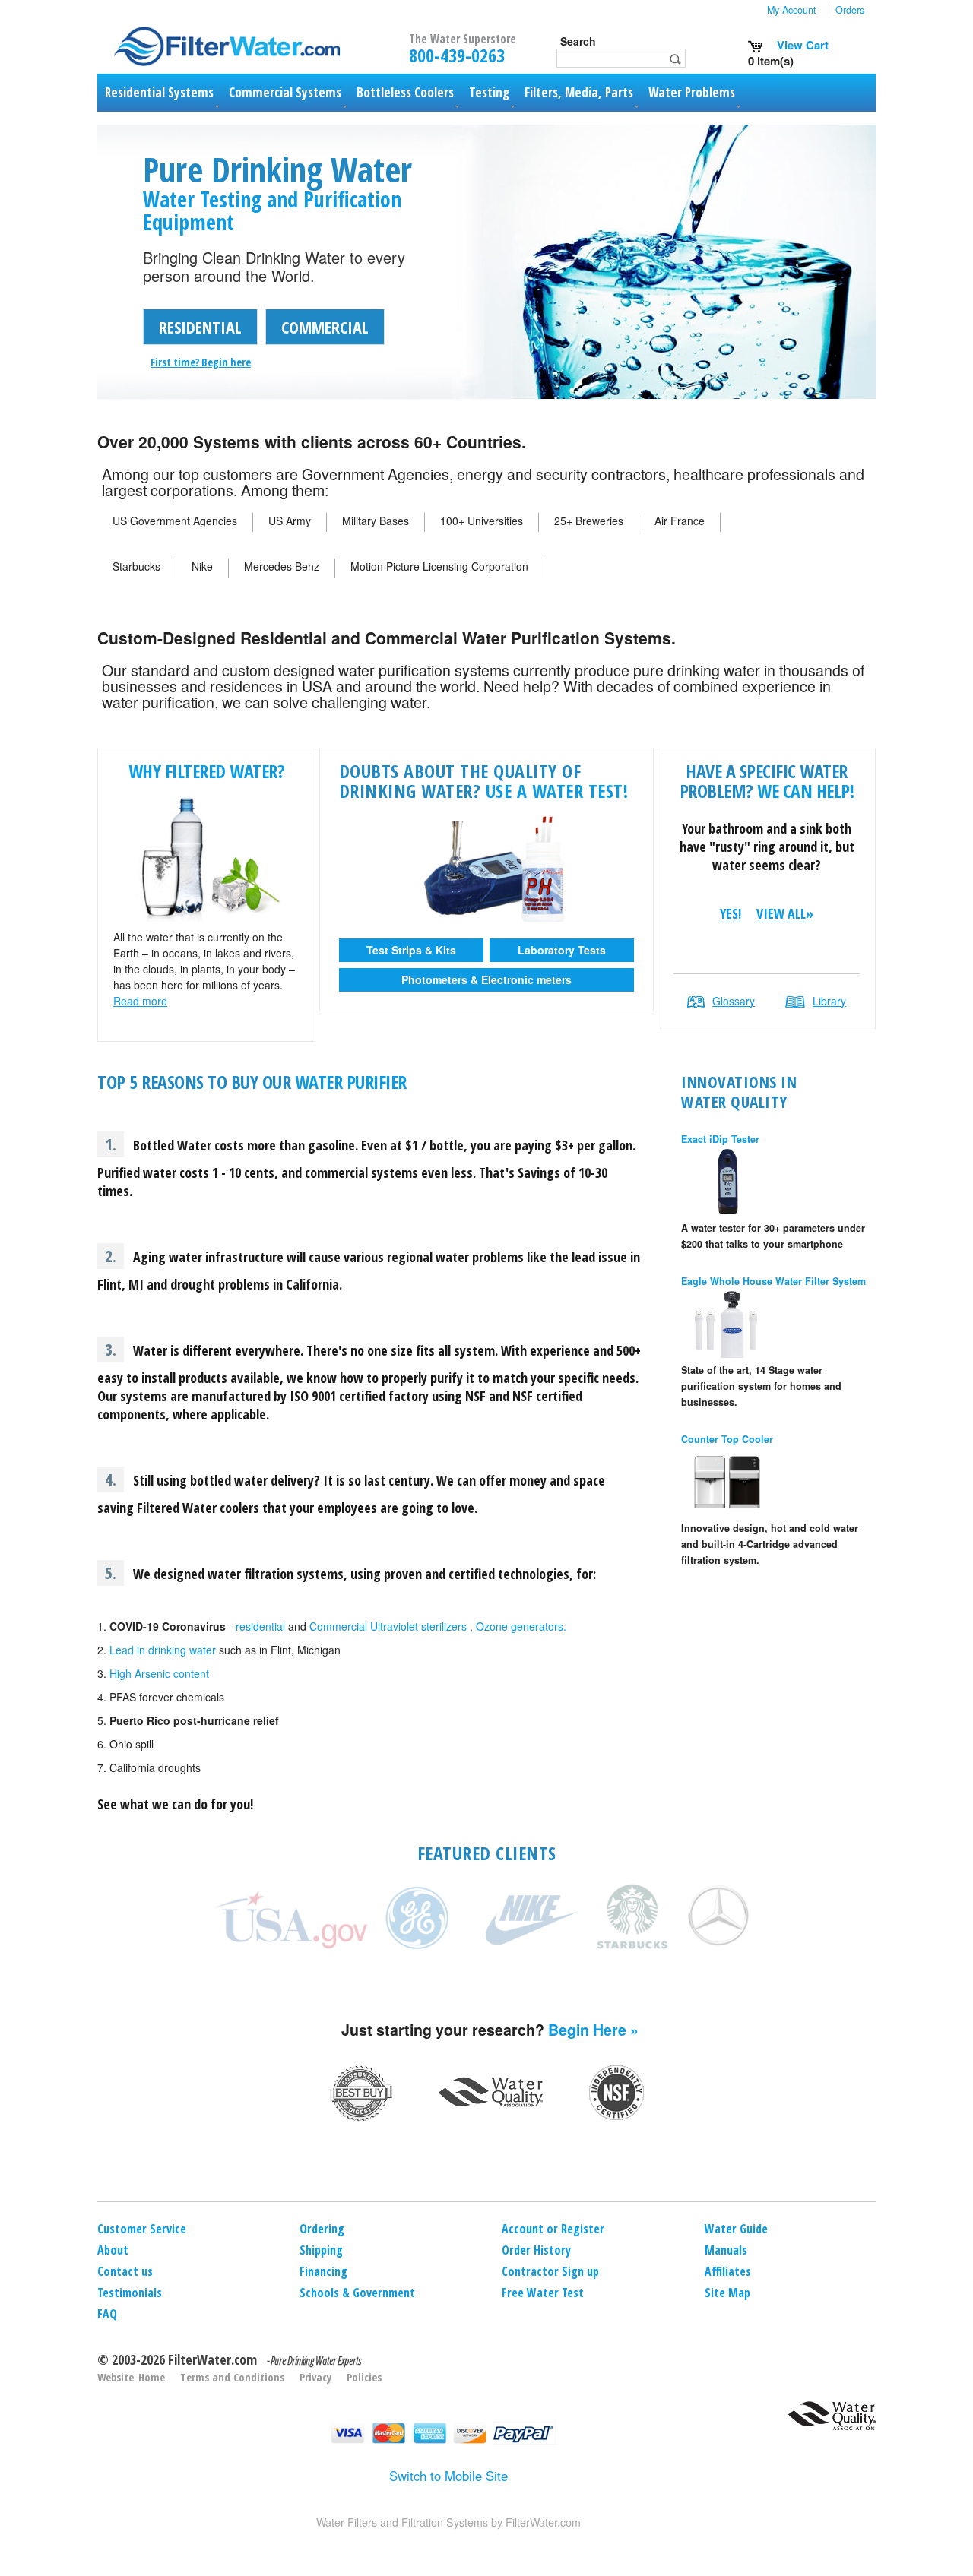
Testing (489, 92)
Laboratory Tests (562, 950)
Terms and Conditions (232, 2377)
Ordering (322, 2229)
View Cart (801, 45)
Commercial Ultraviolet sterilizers (388, 1626)
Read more (140, 1001)
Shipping (321, 2250)
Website (116, 2377)
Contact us (125, 2271)
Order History (536, 2250)
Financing (323, 2271)
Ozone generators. (521, 1626)
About (113, 2250)
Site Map (727, 2293)
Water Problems (692, 92)
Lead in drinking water (163, 1650)
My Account (792, 10)
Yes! (731, 914)
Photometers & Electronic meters (486, 979)
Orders (850, 10)
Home (152, 2377)
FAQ (107, 2314)
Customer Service (142, 2229)
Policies (364, 2377)
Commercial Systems (285, 92)
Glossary (734, 1001)
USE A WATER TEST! (557, 791)
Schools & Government (357, 2293)
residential (260, 1626)
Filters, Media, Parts (579, 92)
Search (578, 41)
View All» (785, 914)
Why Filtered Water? (207, 771)
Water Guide (736, 2229)
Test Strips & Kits (411, 950)
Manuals (726, 2250)
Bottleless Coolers (405, 92)
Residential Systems (159, 92)
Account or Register (553, 2229)
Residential (200, 327)
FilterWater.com (212, 2359)
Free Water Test (543, 2293)
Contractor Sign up (550, 2271)
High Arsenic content (159, 1673)
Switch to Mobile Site (448, 2476)
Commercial (325, 327)
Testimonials (130, 2293)
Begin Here (587, 2030)
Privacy (315, 2377)
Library (829, 1001)
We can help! (805, 791)
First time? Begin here (201, 362)
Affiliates (728, 2271)
